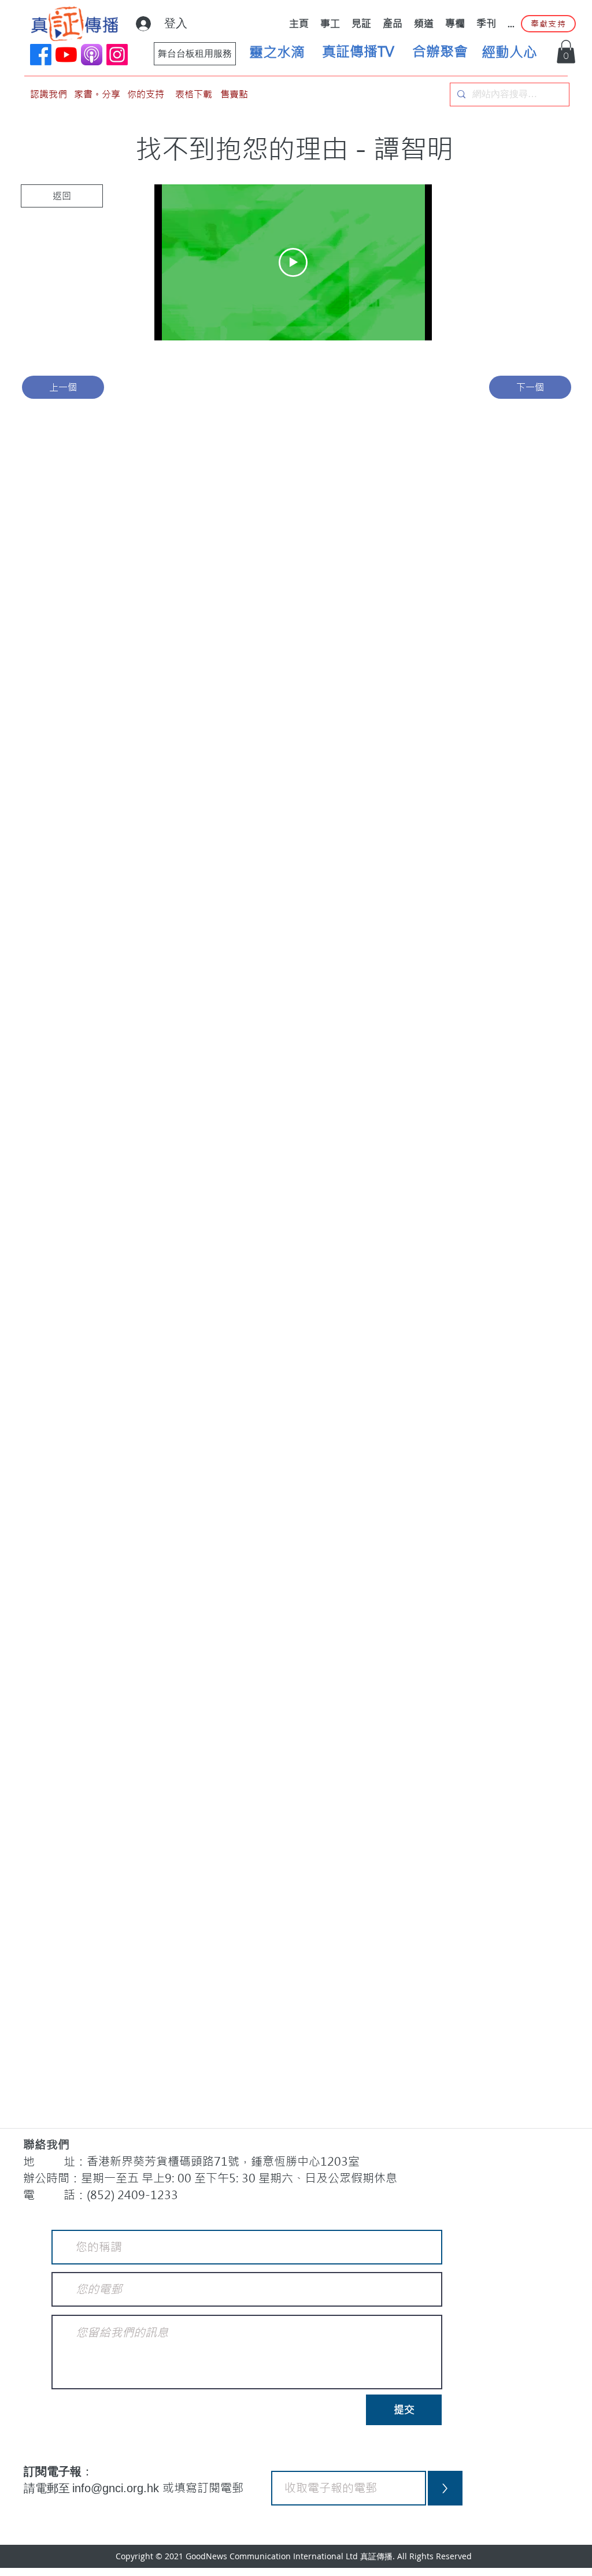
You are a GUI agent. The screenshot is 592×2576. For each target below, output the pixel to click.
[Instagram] (117, 55)
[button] (566, 52)
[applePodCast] (92, 55)
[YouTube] (66, 55)
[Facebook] (41, 55)
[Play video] (293, 262)
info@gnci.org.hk (117, 2488)
